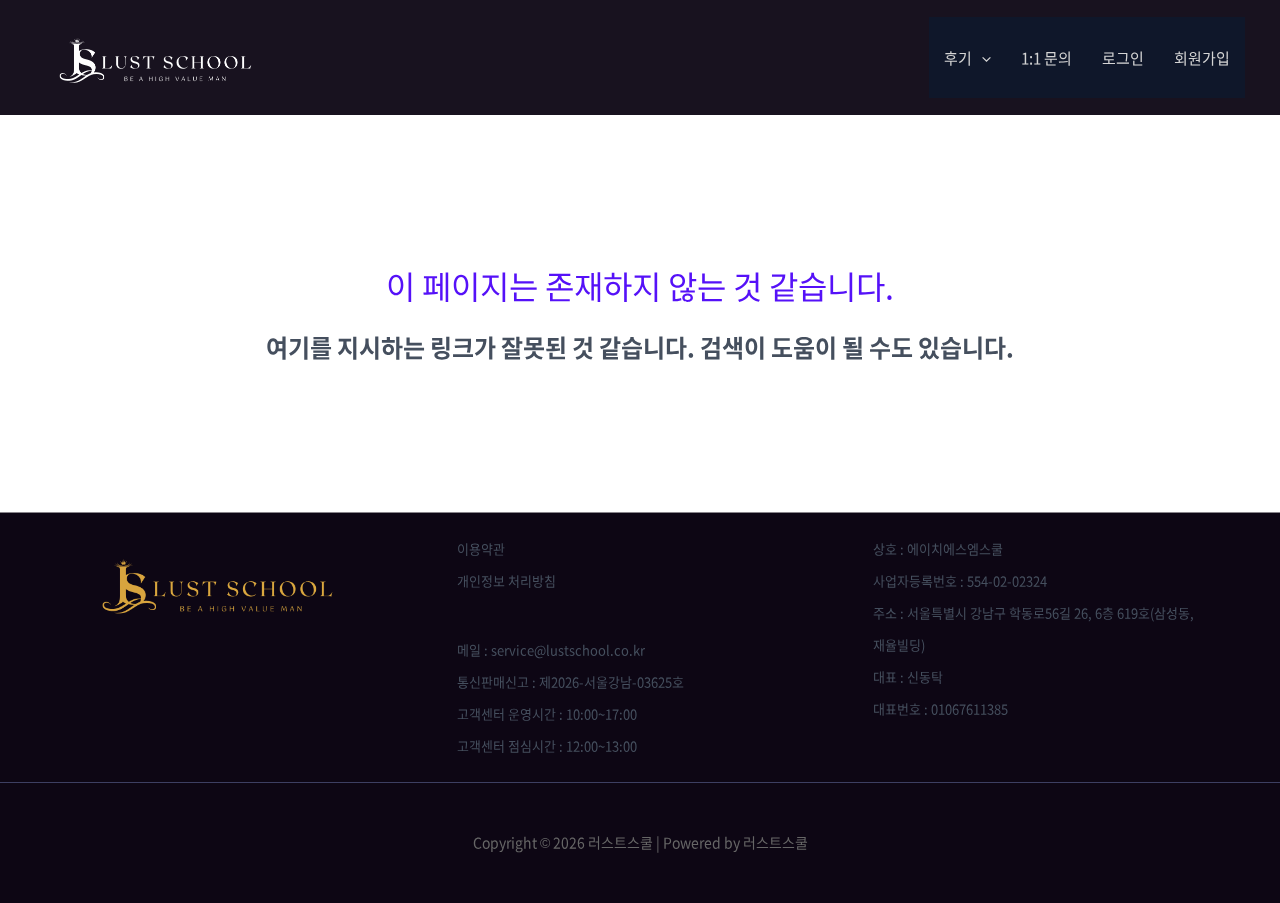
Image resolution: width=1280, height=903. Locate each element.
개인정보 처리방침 (506, 580)
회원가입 (1202, 58)
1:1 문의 (1046, 58)
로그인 (1123, 58)
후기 (958, 58)
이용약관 (481, 548)
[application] (981, 58)
